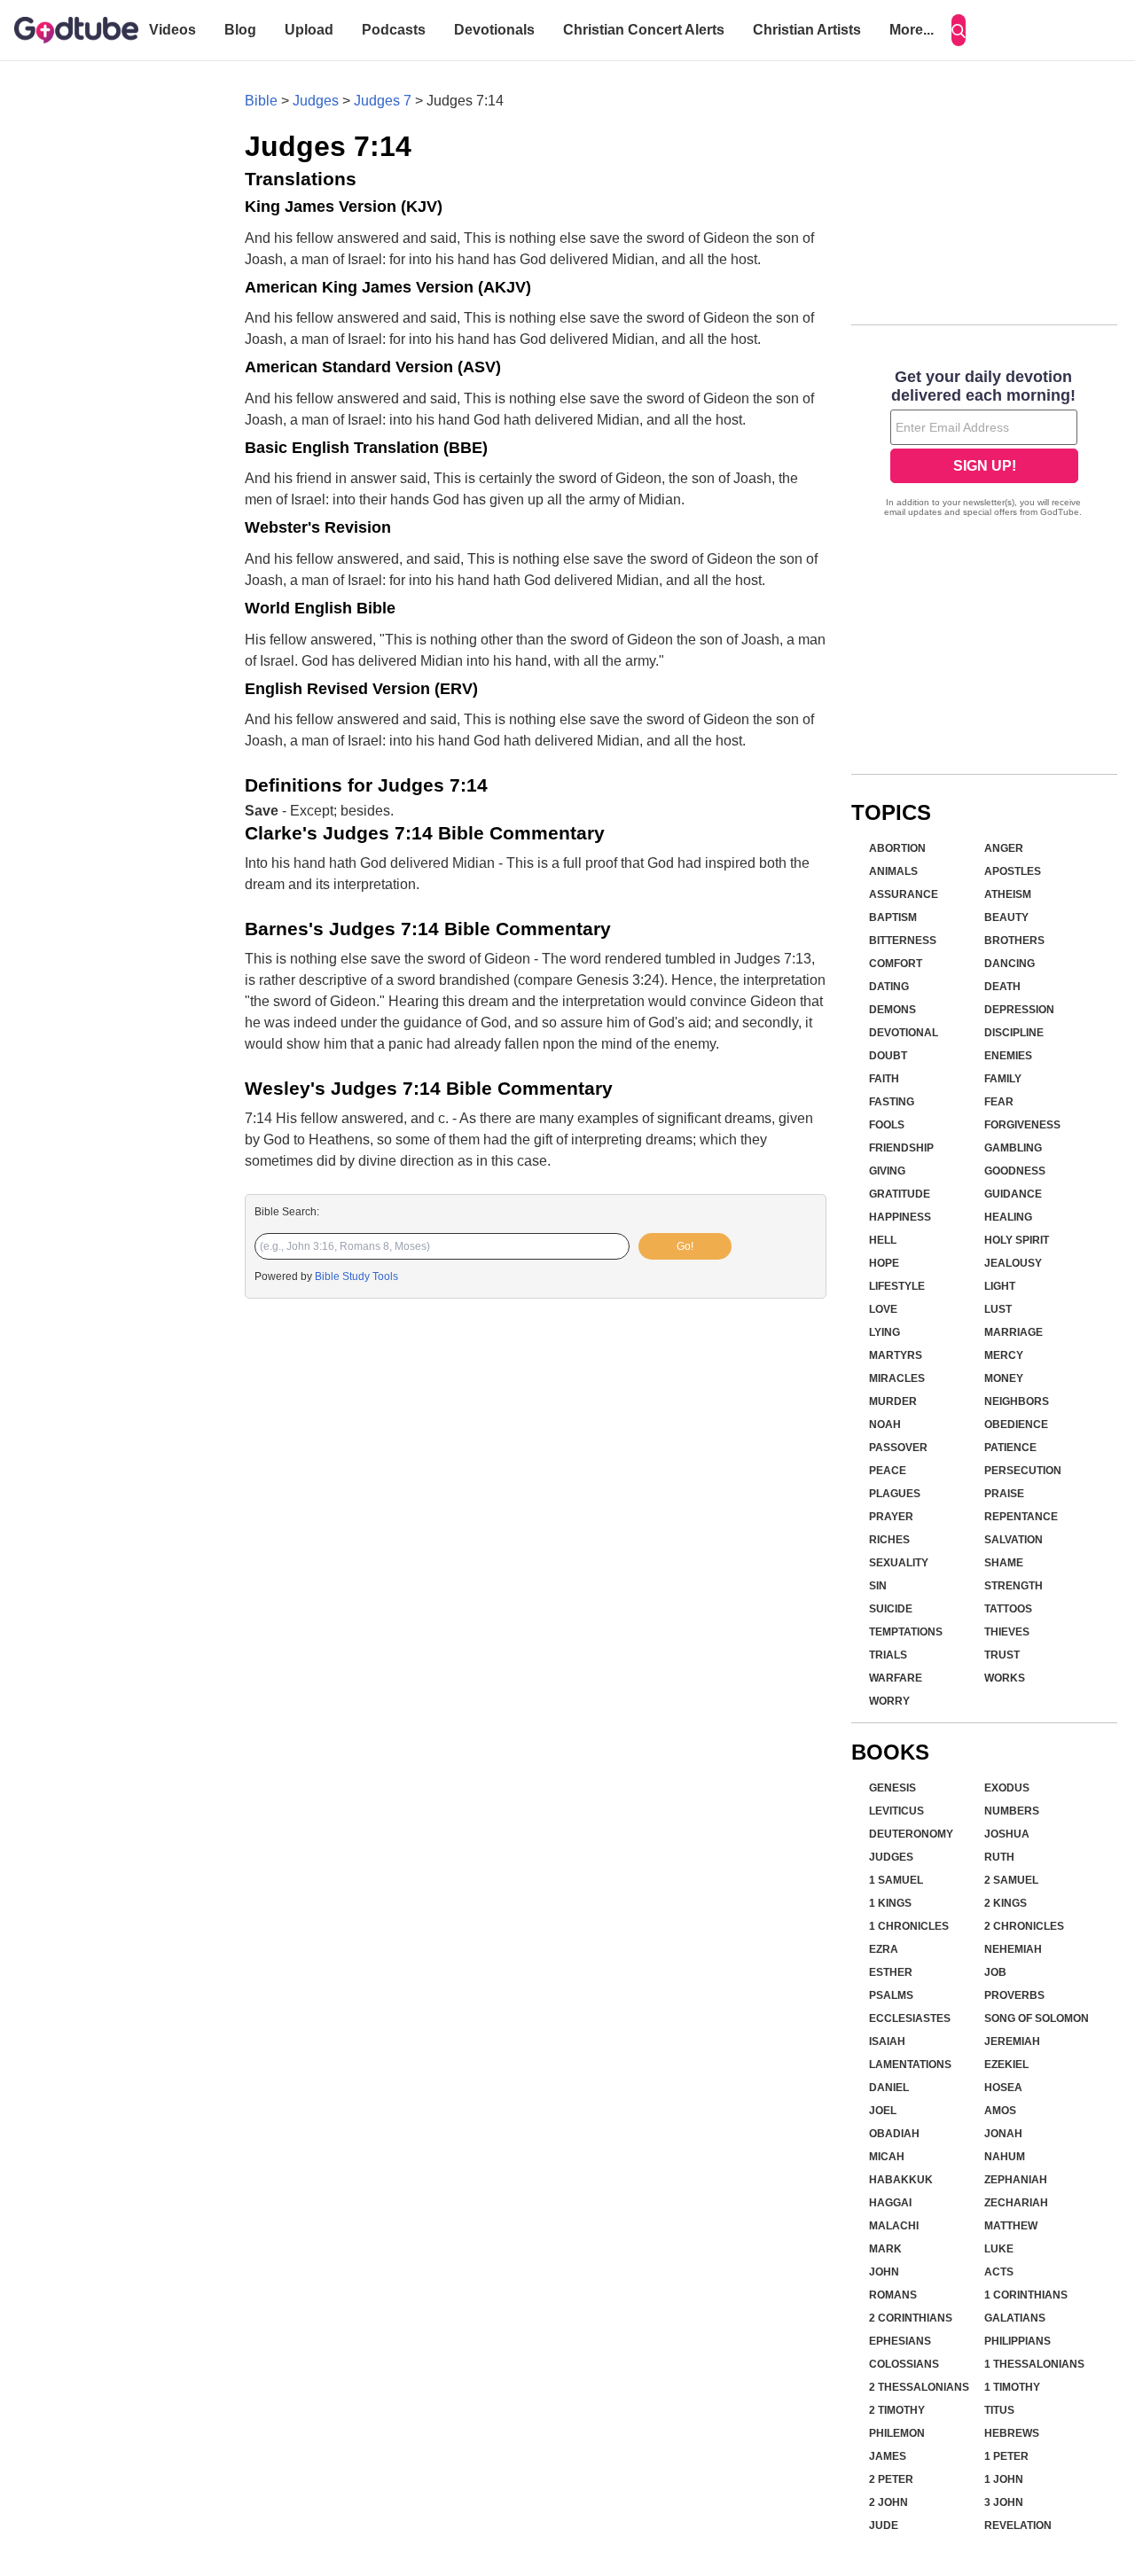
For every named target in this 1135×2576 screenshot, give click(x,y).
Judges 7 (383, 101)
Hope (884, 1263)
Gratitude (900, 1194)
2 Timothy (897, 2410)
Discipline (1014, 1033)
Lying (885, 1332)
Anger (1004, 848)
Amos (1000, 2111)
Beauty (1006, 917)
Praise (1004, 1494)
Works (1005, 1678)
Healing (1008, 1217)
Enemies (1008, 1056)
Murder (893, 1401)
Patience (1010, 1448)
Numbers (1012, 1811)
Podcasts (394, 30)
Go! (685, 1246)
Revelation (1018, 2525)
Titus (999, 2410)
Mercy (1004, 1355)
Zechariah (1016, 2203)
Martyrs (896, 1355)
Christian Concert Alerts (644, 30)
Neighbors (1017, 1401)
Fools (887, 1125)
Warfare (896, 1678)
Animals (893, 871)
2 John (888, 2502)
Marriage (1014, 1332)
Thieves (1007, 1632)
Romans (893, 2295)
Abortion (897, 848)
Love (883, 1309)
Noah (885, 1425)
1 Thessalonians (1034, 2364)
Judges (316, 101)
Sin (878, 1586)
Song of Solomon (1037, 2018)
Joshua (1007, 1834)
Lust (998, 1309)
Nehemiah (1013, 1949)
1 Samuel (896, 1880)
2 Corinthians (911, 2318)
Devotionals (494, 30)
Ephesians (900, 2341)
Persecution (1023, 1471)
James (888, 2456)
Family (1003, 1079)
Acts (999, 2272)
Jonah (1003, 2134)
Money (1004, 1378)
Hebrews (1012, 2433)
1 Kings (890, 1903)
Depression (1019, 1010)
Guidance (1013, 1194)
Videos (172, 30)
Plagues (895, 1494)
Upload (309, 30)
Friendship (901, 1148)
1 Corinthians (1026, 2295)
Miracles (897, 1378)
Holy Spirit (1017, 1240)
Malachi (894, 2226)
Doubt (888, 1056)
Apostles (1013, 871)
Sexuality (899, 1563)
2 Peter (891, 2479)
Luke (999, 2249)
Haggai (890, 2203)
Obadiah (894, 2134)
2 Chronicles (1024, 1926)
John (884, 2272)
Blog (240, 30)
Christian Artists (807, 30)
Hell (883, 1240)
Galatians (1015, 2318)
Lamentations (910, 2065)
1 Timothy (1012, 2387)
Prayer (891, 1517)
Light (1000, 1286)
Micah (887, 2157)
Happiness (900, 1217)
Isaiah (887, 2041)
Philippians (1018, 2341)
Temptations (906, 1632)
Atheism (1008, 894)
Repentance (1021, 1517)
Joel (883, 2111)
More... (912, 30)
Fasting (892, 1102)
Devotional (904, 1033)
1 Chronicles (909, 1926)
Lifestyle (897, 1286)
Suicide (891, 1609)
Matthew (1011, 2226)
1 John (1004, 2479)
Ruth (999, 1857)
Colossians (904, 2364)
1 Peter (1006, 2456)
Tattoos (1008, 1609)
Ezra (884, 1949)
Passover (898, 1448)
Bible (261, 101)
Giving (887, 1171)
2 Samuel (1011, 1880)
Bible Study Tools (356, 1276)
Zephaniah (1016, 2180)
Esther (891, 1972)
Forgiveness (1022, 1125)
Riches (889, 1540)
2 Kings (1006, 1903)
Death (1002, 987)
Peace (888, 1471)
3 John (1004, 2502)
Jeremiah (1012, 2041)
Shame (1004, 1563)
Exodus (1007, 1788)
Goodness (1015, 1171)
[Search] (959, 30)
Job (995, 1972)
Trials (888, 1655)
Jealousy (1013, 1263)
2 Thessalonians (919, 2387)
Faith (884, 1079)
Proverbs (1014, 1995)
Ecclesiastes (910, 2018)
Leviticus (896, 1811)
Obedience (1016, 1425)
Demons (892, 1010)
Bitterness (903, 941)
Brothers (1014, 941)
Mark (885, 2249)
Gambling (1013, 1148)
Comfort (896, 964)
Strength (1014, 1586)
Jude (884, 2525)
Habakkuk (901, 2180)
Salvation (1014, 1540)
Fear (999, 1102)
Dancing (1010, 964)
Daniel (889, 2088)
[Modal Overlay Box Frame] (984, 445)
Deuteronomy (911, 1834)
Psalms (891, 1995)
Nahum (1005, 2157)
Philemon (897, 2433)
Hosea (1003, 2088)
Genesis (892, 1788)
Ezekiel (1006, 2065)
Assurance (904, 894)
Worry (889, 1701)
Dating (889, 987)
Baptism (893, 917)
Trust (1002, 1655)
